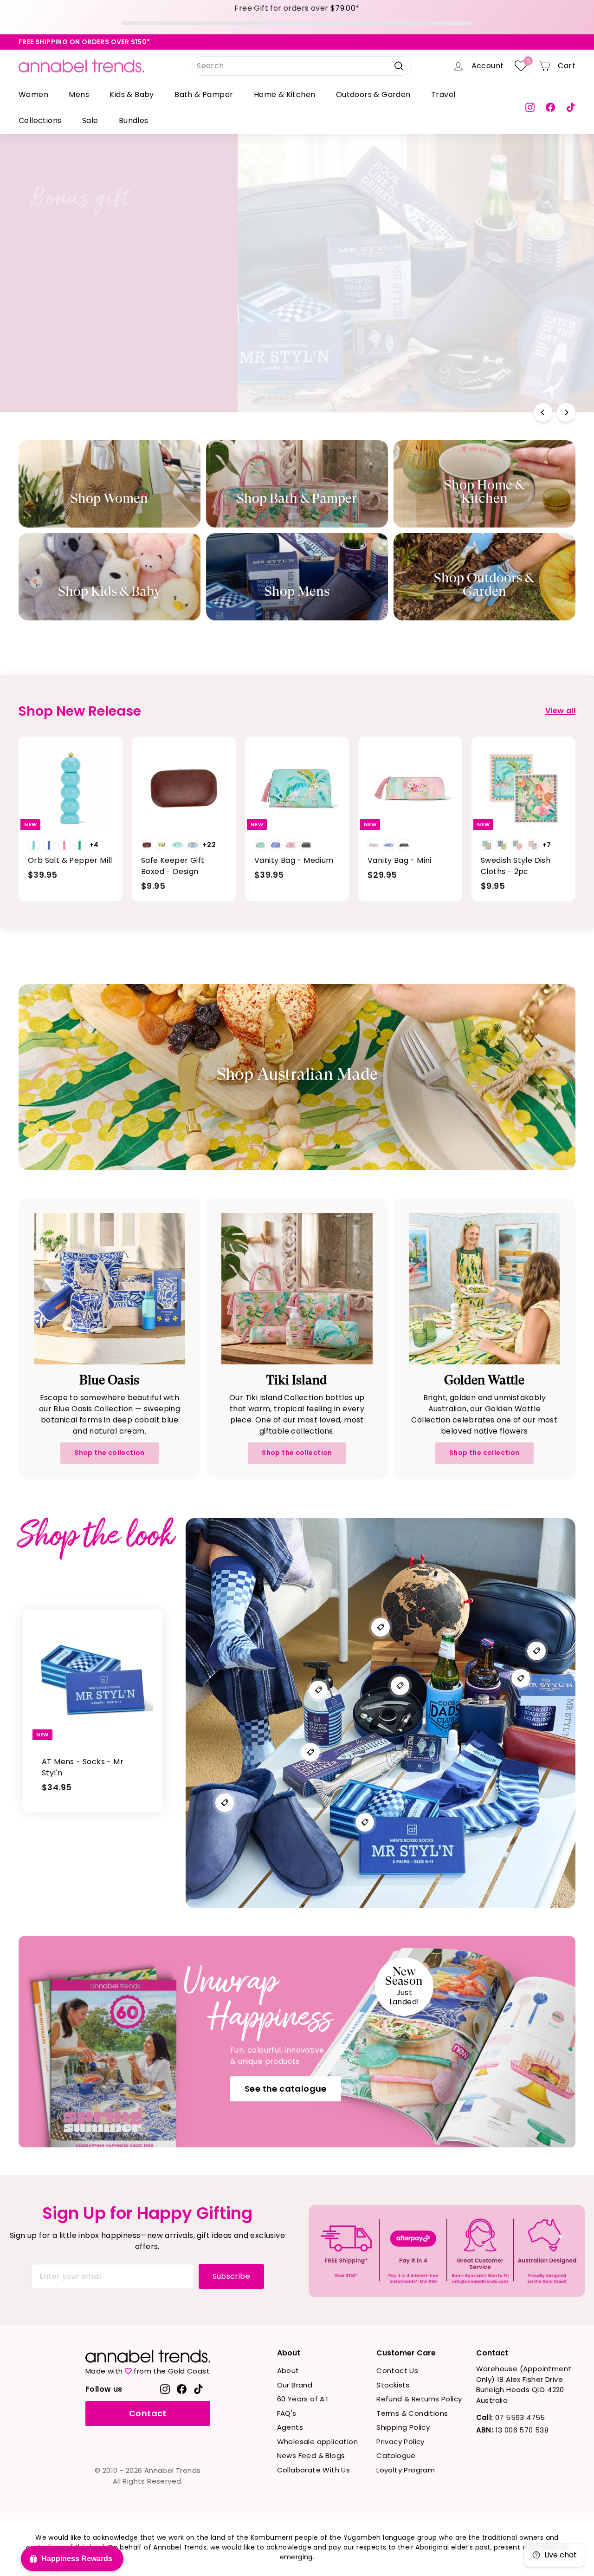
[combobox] (302, 66)
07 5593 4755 (511, 2417)
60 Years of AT (303, 2399)
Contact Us (397, 2371)
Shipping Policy (403, 2427)
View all (560, 711)
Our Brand (295, 2385)
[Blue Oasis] (110, 1289)
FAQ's (287, 2413)
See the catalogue (286, 2089)
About (288, 2371)
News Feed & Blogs (311, 2455)
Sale (90, 121)
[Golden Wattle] (484, 1289)
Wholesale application (317, 2442)
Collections (40, 121)
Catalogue (396, 2455)
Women (33, 95)
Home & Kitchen (285, 95)
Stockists (393, 2385)
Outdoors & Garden (373, 95)
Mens (79, 95)
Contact (148, 2413)
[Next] (566, 412)
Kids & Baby (132, 95)
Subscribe (232, 2276)
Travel (443, 95)
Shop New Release (440, 314)
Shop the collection (110, 1453)
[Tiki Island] (297, 1289)
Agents (290, 2427)
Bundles (134, 121)
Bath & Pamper (204, 95)
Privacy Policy (400, 2442)
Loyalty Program (406, 2470)
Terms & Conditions (412, 2413)
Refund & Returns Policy (419, 2399)
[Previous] (543, 412)
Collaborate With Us (314, 2470)
